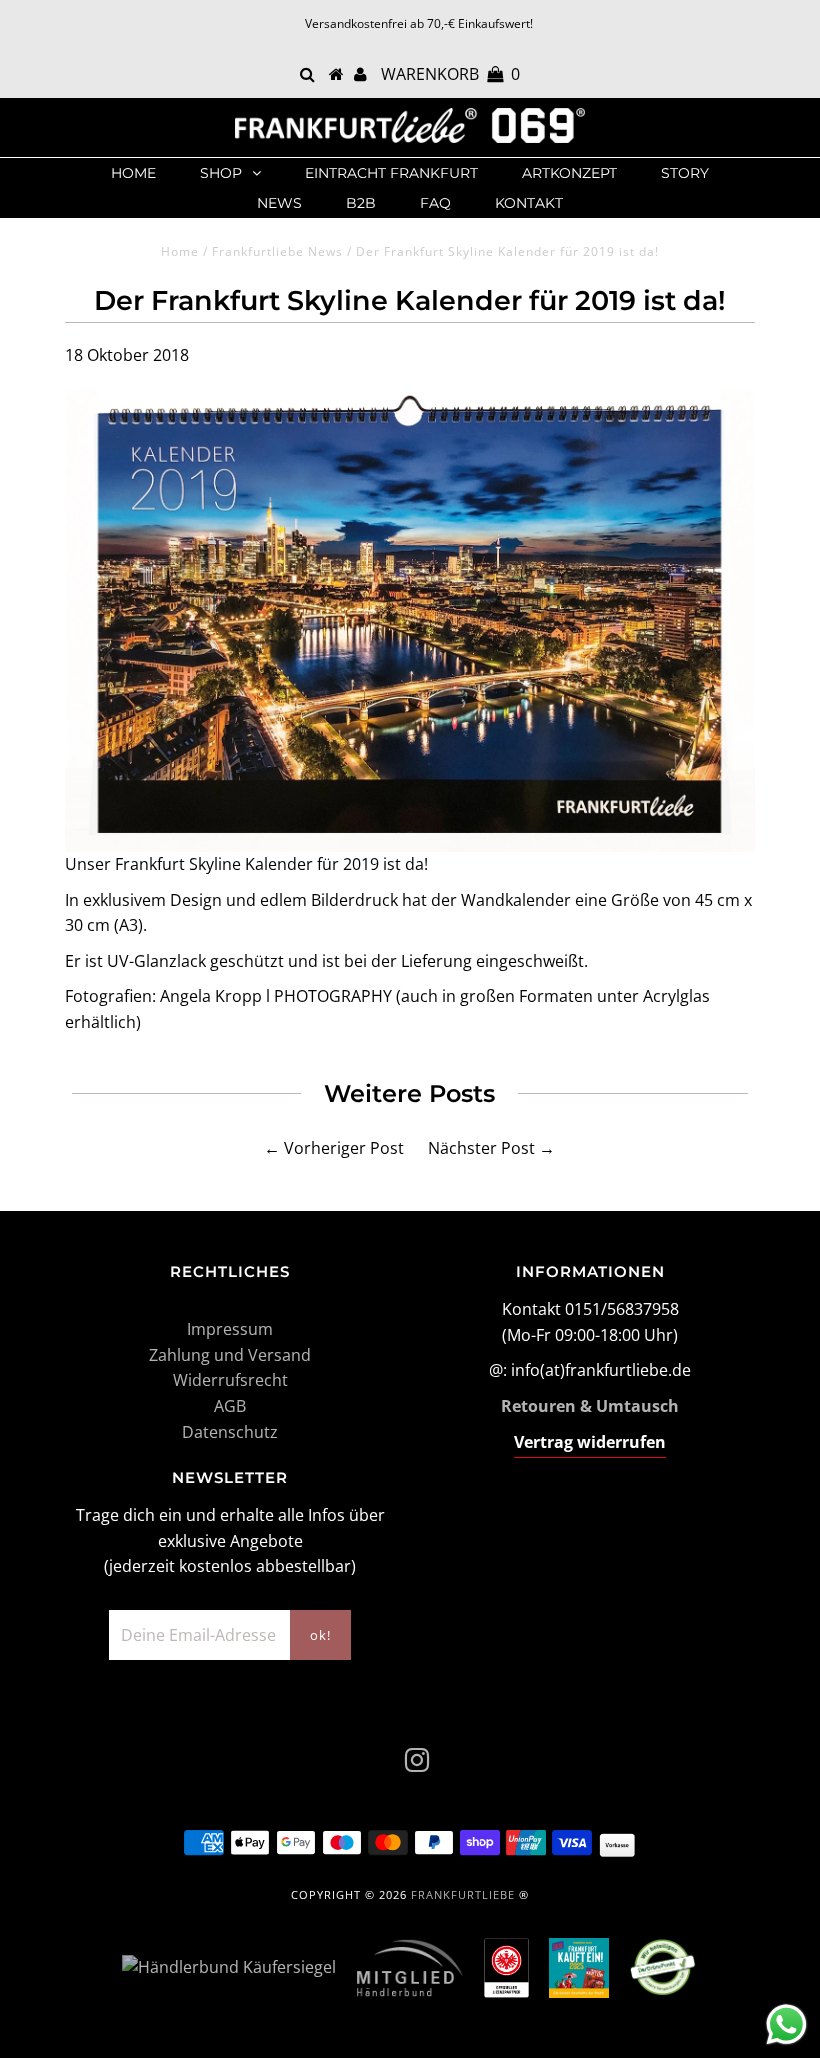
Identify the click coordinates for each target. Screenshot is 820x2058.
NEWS (279, 203)
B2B (361, 203)
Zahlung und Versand (230, 1355)
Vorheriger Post (344, 1148)
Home (133, 173)
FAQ (435, 203)
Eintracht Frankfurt (391, 173)
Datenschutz (230, 1432)
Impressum (230, 1329)
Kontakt (529, 203)
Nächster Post (481, 1148)
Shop (221, 173)
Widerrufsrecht (230, 1380)
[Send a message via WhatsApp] (786, 2024)
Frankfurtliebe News (277, 251)
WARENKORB (450, 74)
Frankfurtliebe (463, 1894)
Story (685, 173)
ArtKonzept (569, 173)
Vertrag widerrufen (590, 1442)
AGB (230, 1406)
